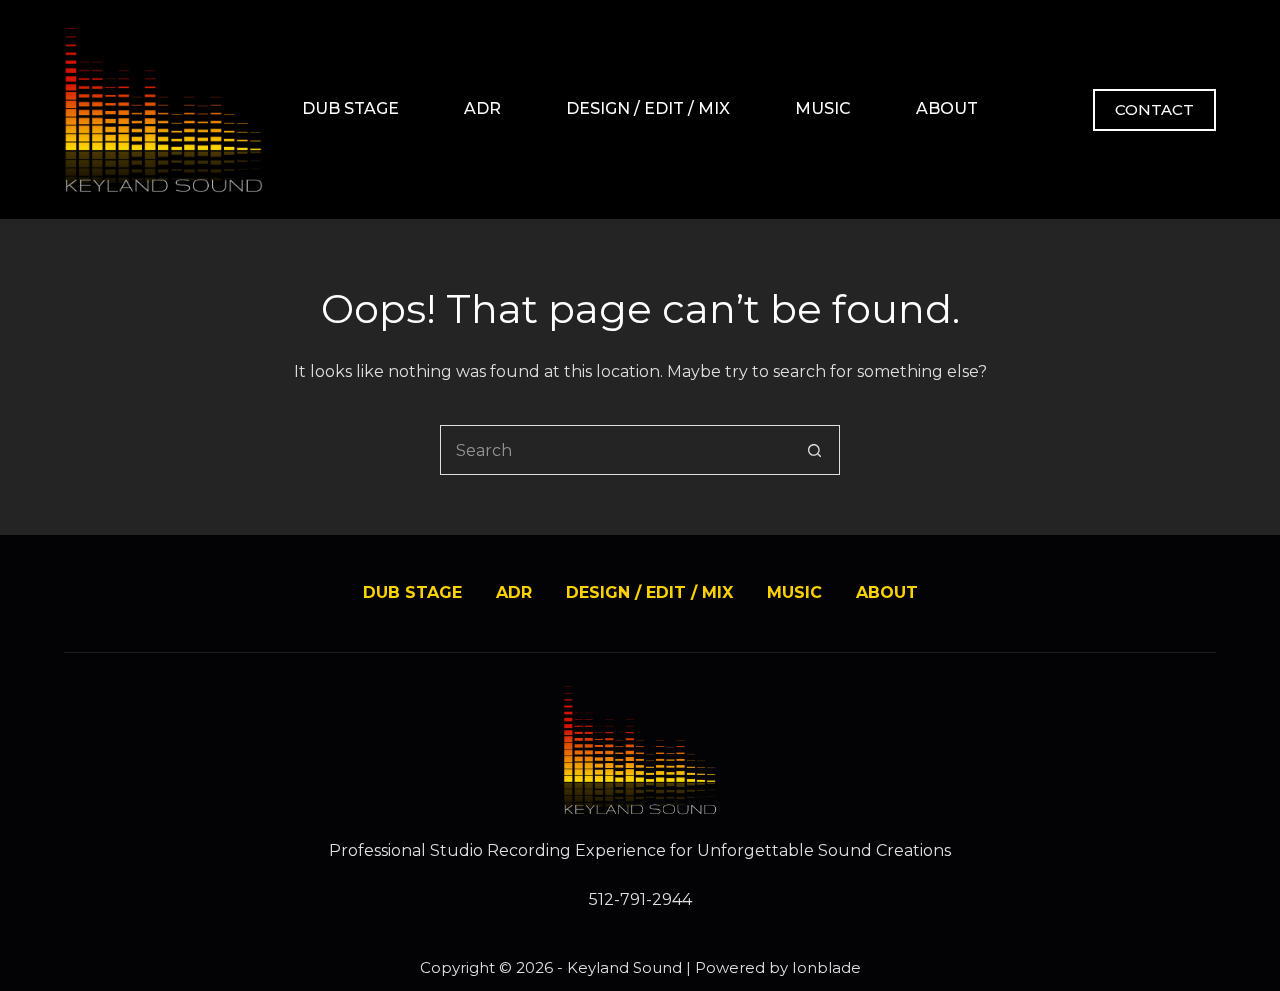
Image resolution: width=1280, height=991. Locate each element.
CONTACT (1154, 109)
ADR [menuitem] (482, 108)
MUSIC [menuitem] (823, 108)
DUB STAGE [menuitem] (350, 108)
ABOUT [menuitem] (947, 108)
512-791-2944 (640, 899)
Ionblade (826, 967)
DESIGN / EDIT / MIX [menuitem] (648, 108)
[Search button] (815, 450)
